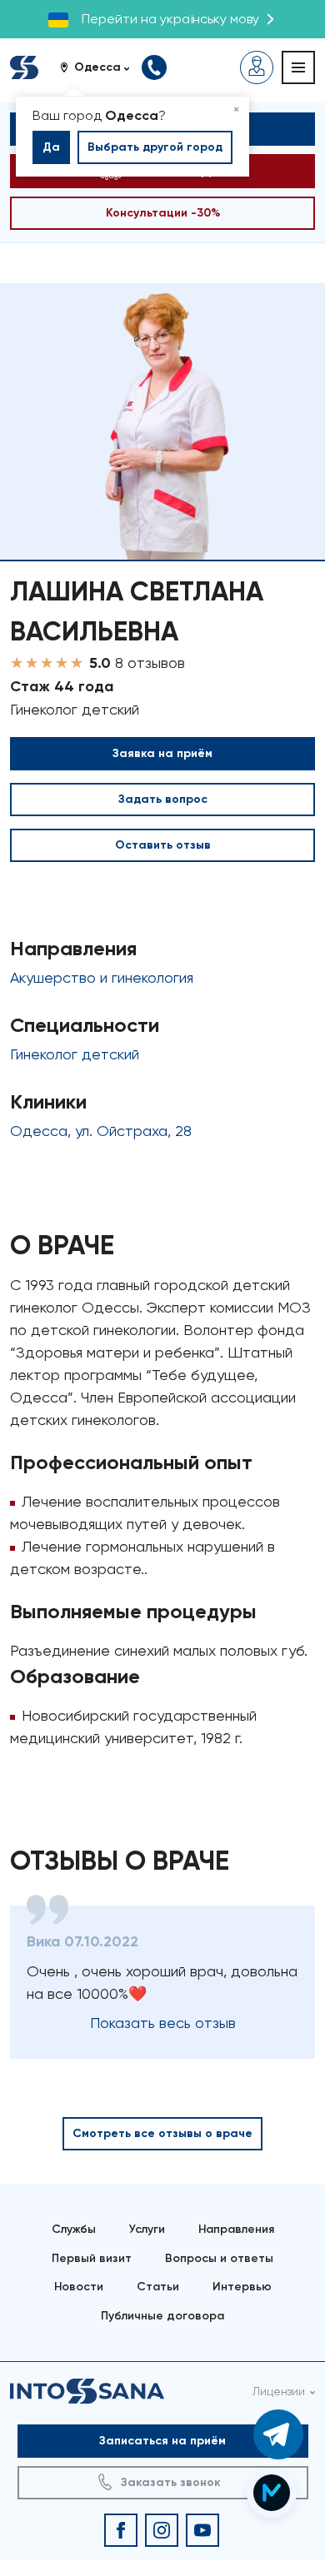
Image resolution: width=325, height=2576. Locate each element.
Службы (74, 2229)
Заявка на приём (162, 753)
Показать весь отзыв (163, 2023)
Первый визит (92, 2258)
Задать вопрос (163, 799)
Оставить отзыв (163, 845)
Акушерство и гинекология (102, 977)
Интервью (242, 2287)
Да (51, 147)
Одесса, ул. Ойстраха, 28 (101, 1131)
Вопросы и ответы (219, 2258)
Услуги (147, 2229)
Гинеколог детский (75, 1054)
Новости (79, 2287)
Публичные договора (162, 2316)
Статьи (158, 2287)
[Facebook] (121, 2530)
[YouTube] (202, 2530)
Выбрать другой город (155, 147)
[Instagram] (162, 2530)
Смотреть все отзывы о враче (162, 2133)
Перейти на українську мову (170, 19)
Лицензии (279, 2391)
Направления (236, 2229)
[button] (101, 67)
